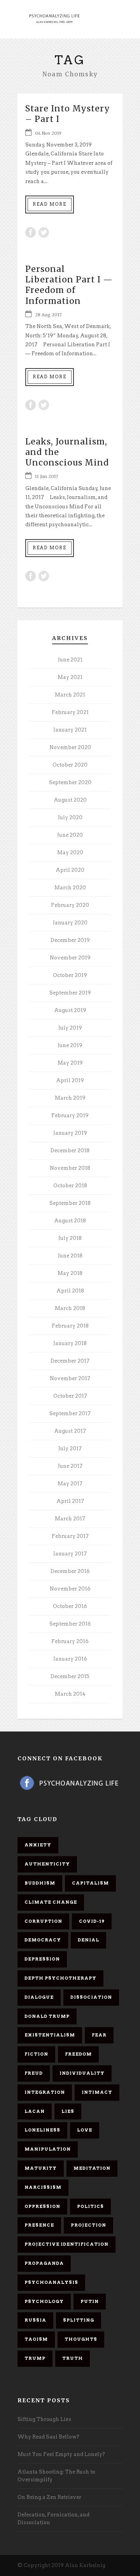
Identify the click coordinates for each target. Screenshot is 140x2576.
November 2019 (70, 958)
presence (39, 2225)
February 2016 (70, 1641)
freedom (78, 2054)
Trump (35, 2358)
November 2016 (70, 1589)
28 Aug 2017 (48, 315)
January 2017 (70, 1554)
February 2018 (70, 1326)
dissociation (91, 1997)
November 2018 (70, 1168)
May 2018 (70, 1273)
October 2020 (70, 765)
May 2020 (70, 852)
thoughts (81, 2339)
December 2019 (70, 940)
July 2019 (70, 1028)
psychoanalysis (51, 2282)
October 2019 (70, 975)
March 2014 (70, 1694)
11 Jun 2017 (46, 476)
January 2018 (70, 1343)
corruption (43, 1921)
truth (73, 2358)
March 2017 (70, 1519)
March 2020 (70, 888)
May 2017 (70, 1484)
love (85, 2130)
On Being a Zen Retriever (49, 2497)
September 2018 (70, 1203)
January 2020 (70, 923)
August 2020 (70, 800)
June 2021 (70, 660)
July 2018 (70, 1238)
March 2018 (70, 1308)
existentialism (50, 2035)
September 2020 (70, 782)
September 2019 (70, 993)
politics (90, 2206)
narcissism (43, 2187)
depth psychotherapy (60, 1978)
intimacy (97, 2092)
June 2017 (70, 1466)
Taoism (36, 2339)
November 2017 (70, 1378)
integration (45, 2092)
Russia (35, 2320)
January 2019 (70, 1133)
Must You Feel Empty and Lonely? (61, 2454)
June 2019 (70, 1045)
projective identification (66, 2244)
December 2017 (70, 1361)
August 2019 (70, 1010)
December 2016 (70, 1571)
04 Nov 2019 (48, 133)
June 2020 (70, 835)
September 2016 (70, 1624)
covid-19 (92, 1921)
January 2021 (70, 730)
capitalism (90, 1883)
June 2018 (70, 1256)
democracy (43, 1940)
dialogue (39, 1997)
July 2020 (70, 817)
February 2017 (70, 1536)
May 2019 (70, 1063)
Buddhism (40, 1883)
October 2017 (70, 1396)
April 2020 (70, 870)
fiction (36, 2054)
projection (88, 2225)
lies (68, 2111)
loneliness (42, 2130)
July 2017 (70, 1448)
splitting (79, 2320)
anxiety (38, 1845)
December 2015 (70, 1676)
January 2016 (70, 1659)
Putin (90, 2301)
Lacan (35, 2111)
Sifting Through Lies (44, 2419)
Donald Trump (47, 2016)
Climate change (51, 1902)
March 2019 (70, 1098)
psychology (44, 2301)
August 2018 (70, 1221)
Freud (34, 2073)
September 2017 (70, 1413)
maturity (41, 2168)
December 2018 (70, 1150)
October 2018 (70, 1186)
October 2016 (70, 1606)
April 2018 (70, 1291)
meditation (92, 2168)
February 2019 (70, 1115)
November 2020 (70, 747)
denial (88, 1940)
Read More (50, 204)
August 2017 (70, 1431)
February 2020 (70, 905)
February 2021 (70, 712)
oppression (42, 2206)
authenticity (47, 1864)
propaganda (44, 2263)
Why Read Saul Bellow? (48, 2437)
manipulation (48, 2149)
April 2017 (70, 1501)
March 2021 (70, 695)
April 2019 (70, 1080)
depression (42, 1959)
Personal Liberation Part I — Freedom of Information (69, 285)
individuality (82, 2073)
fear (99, 2035)
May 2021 (70, 677)
